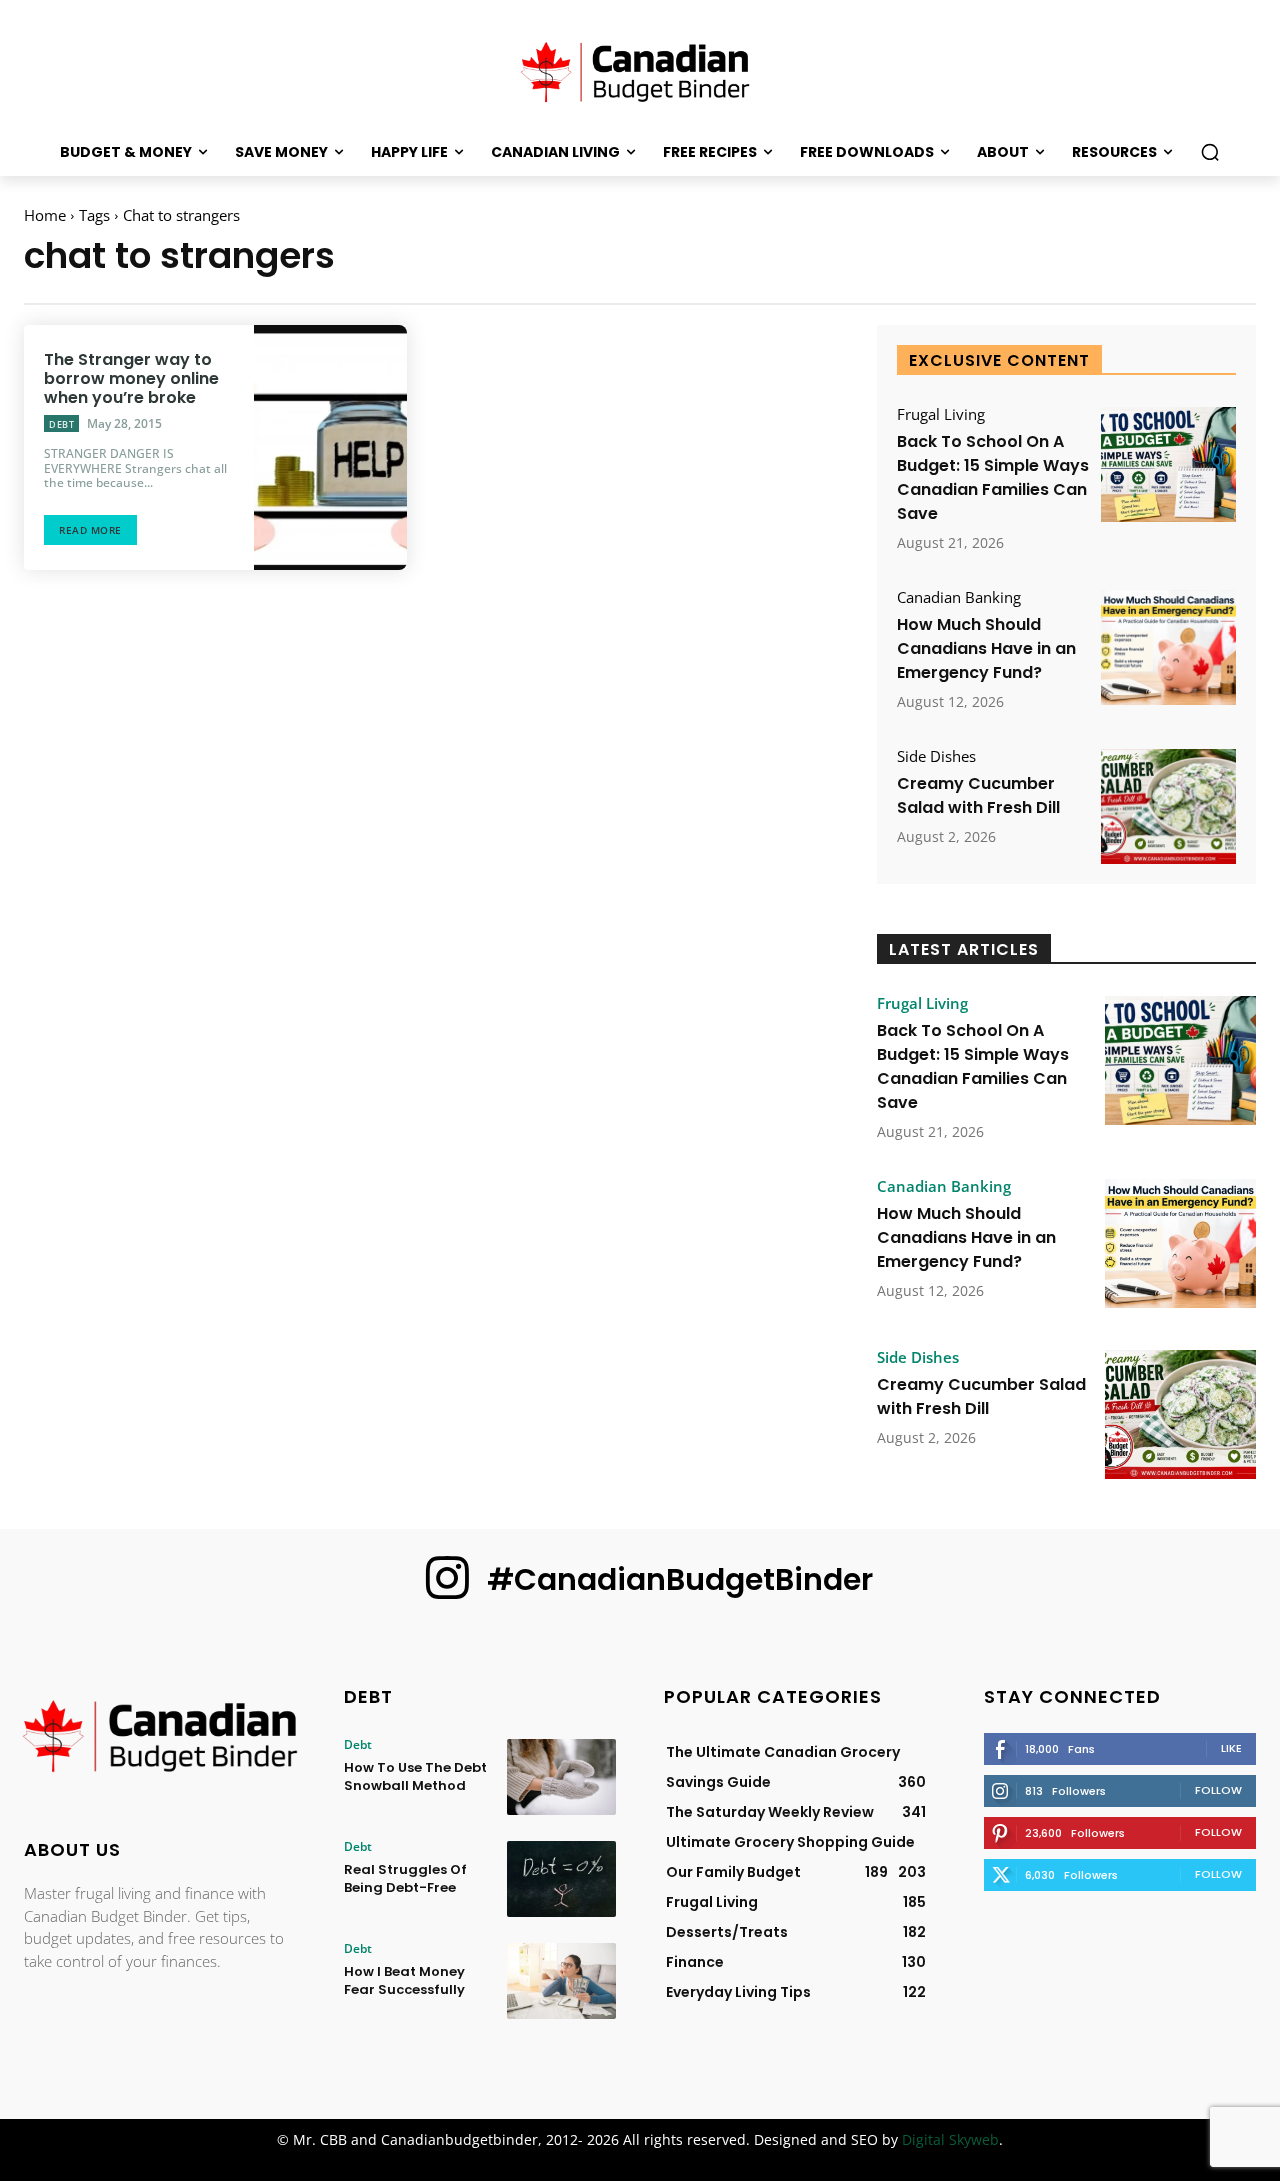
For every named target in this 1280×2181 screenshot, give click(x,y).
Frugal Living (941, 414)
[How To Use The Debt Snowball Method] (561, 1777)
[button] (1210, 152)
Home (45, 215)
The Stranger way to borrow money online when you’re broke (131, 378)
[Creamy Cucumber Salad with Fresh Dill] (1168, 806)
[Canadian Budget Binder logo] (160, 1738)
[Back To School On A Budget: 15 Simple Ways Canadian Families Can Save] (1168, 464)
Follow (1218, 1790)
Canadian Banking (959, 597)
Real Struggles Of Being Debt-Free (405, 1878)
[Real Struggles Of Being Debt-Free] (561, 1879)
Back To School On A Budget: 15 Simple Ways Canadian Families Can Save (993, 477)
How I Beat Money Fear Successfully (404, 1980)
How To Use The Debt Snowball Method (415, 1776)
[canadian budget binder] (640, 69)
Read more (90, 530)
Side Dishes (936, 756)
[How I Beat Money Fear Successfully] (561, 1981)
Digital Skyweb (950, 2139)
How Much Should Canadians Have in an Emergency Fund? (986, 648)
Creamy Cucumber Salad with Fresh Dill (978, 795)
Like (1231, 1748)
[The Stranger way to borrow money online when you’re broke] (330, 447)
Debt (61, 424)
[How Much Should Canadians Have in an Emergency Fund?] (1168, 647)
